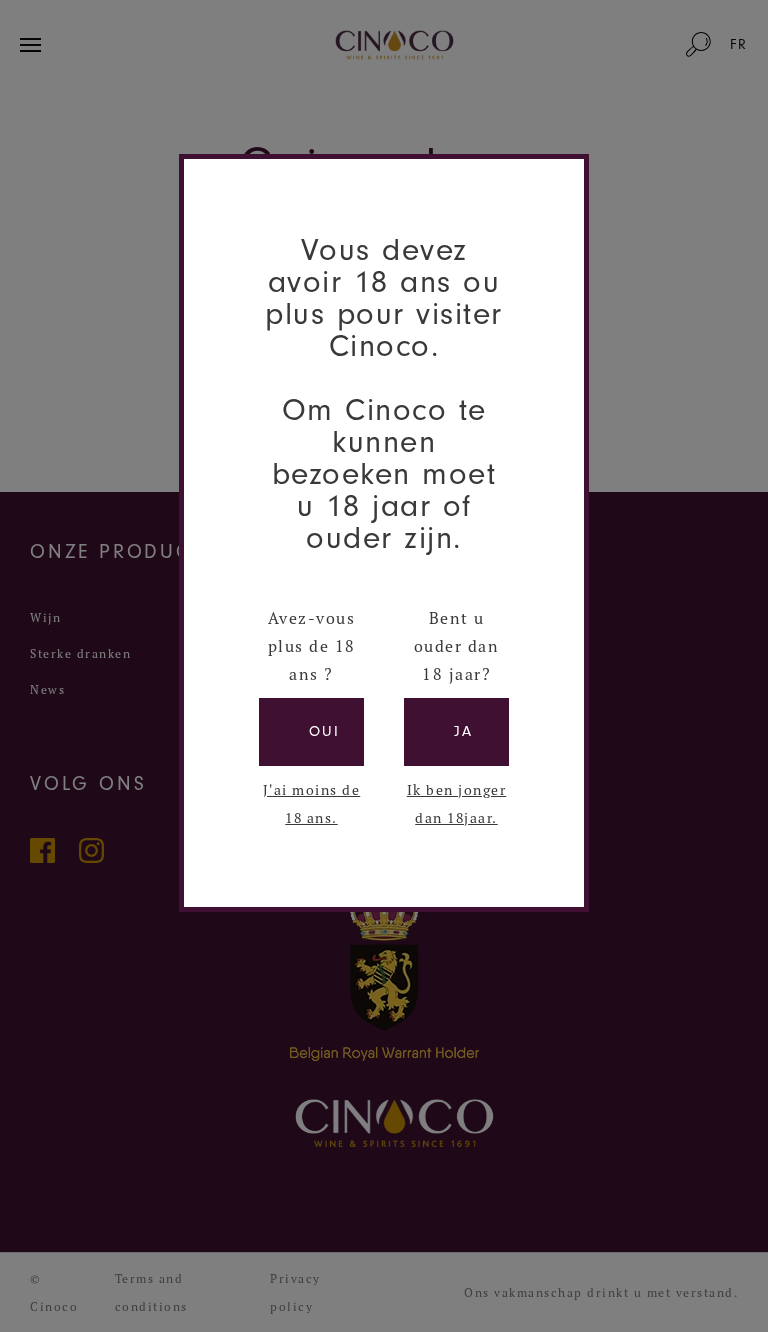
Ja (463, 731)
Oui (324, 731)
